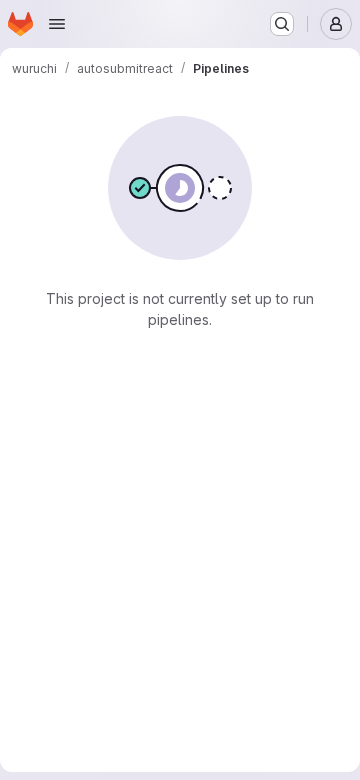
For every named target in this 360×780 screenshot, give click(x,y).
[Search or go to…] (282, 24)
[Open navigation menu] (57, 24)
